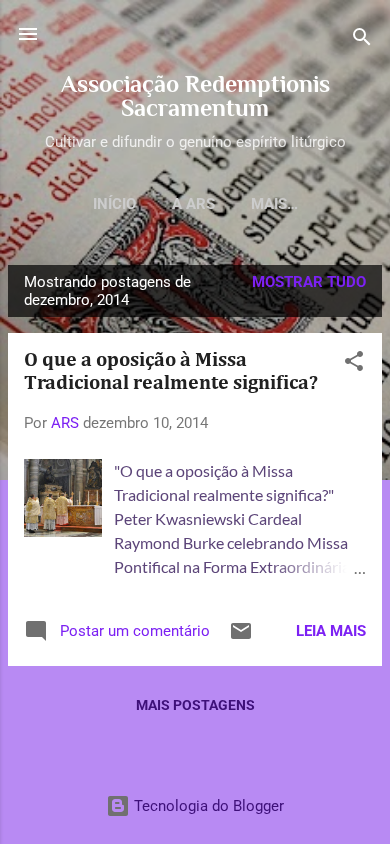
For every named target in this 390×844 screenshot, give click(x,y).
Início (114, 204)
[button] (354, 364)
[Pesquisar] (362, 40)
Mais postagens (195, 705)
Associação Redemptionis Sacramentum (195, 95)
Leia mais (331, 631)
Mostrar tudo (309, 282)
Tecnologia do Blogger (207, 806)
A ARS (193, 204)
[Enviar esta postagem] (241, 638)
